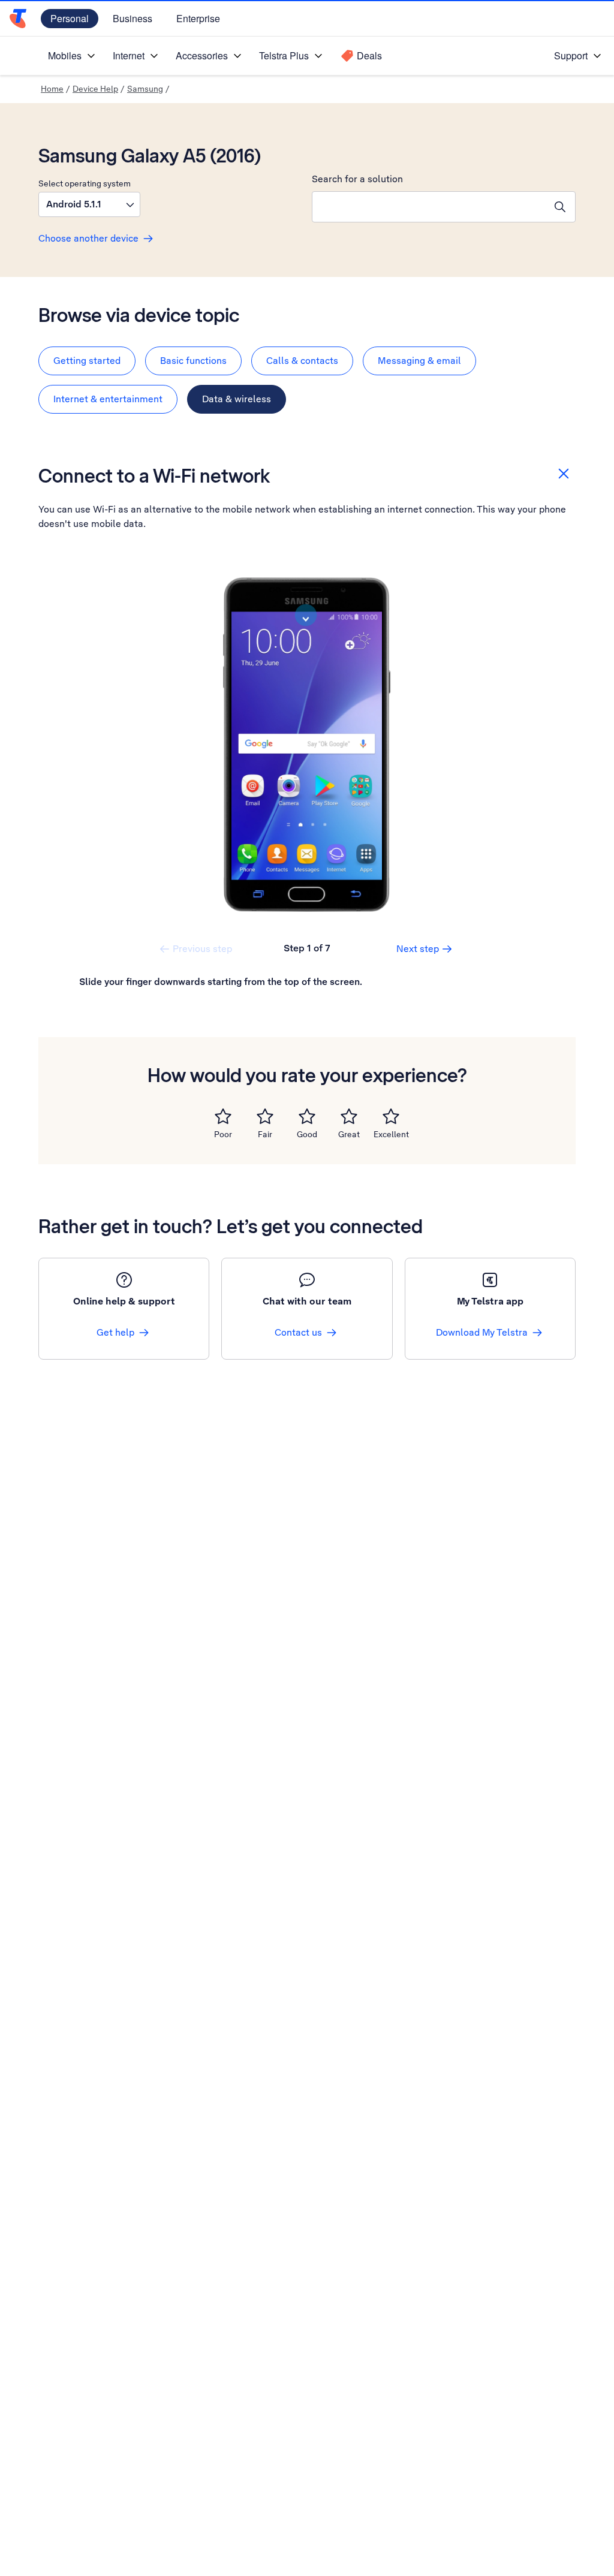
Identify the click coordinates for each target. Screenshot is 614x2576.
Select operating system (85, 183)
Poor (223, 1134)
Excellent (391, 1134)
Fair (265, 1134)
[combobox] (429, 207)
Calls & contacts (302, 361)
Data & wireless (237, 399)
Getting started (87, 361)
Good (307, 1134)
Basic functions (193, 361)
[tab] (87, 361)
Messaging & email (419, 361)
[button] (89, 204)
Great (349, 1134)
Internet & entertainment (108, 399)
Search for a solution (357, 179)
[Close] (564, 474)
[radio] (223, 1116)
